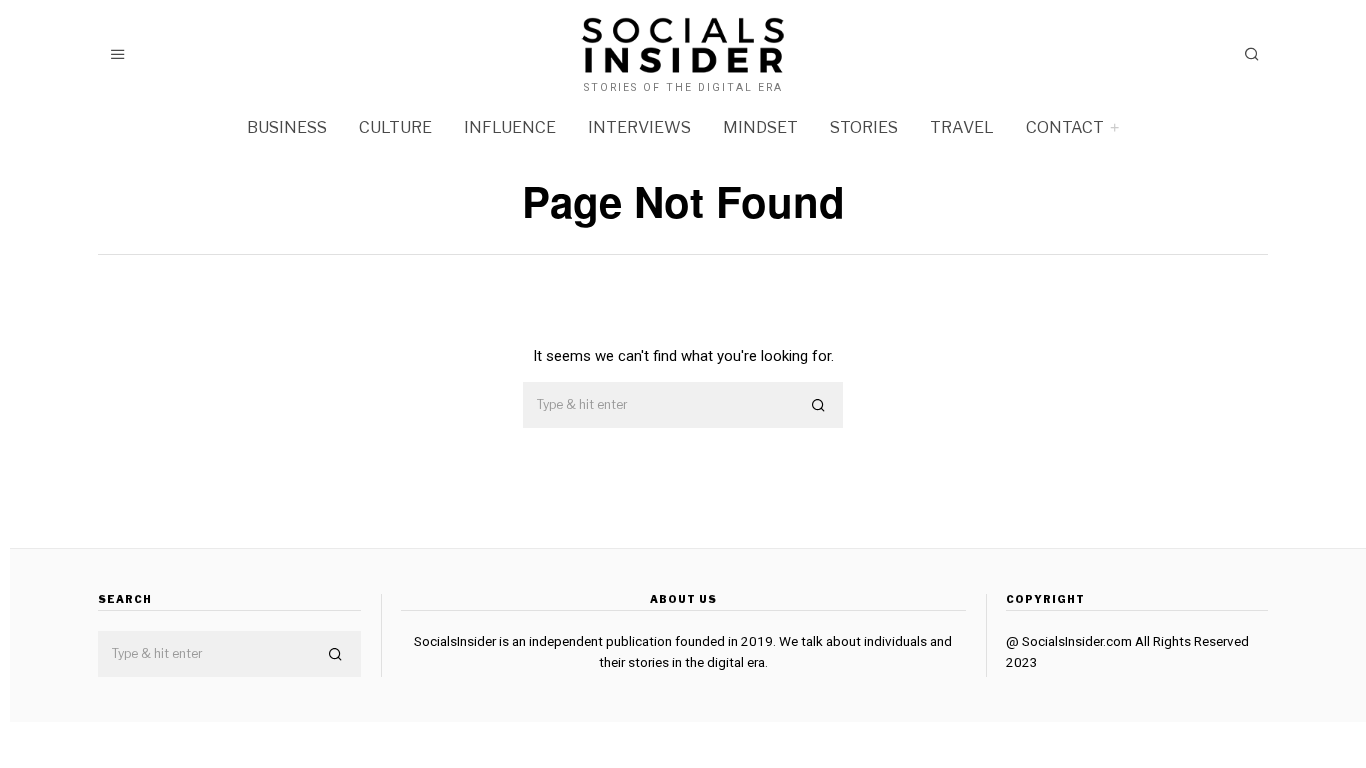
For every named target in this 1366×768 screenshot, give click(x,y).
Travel (962, 127)
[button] (819, 406)
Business (287, 127)
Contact (1065, 127)
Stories (864, 127)
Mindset (760, 127)
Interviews (639, 127)
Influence (510, 127)
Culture (395, 127)
